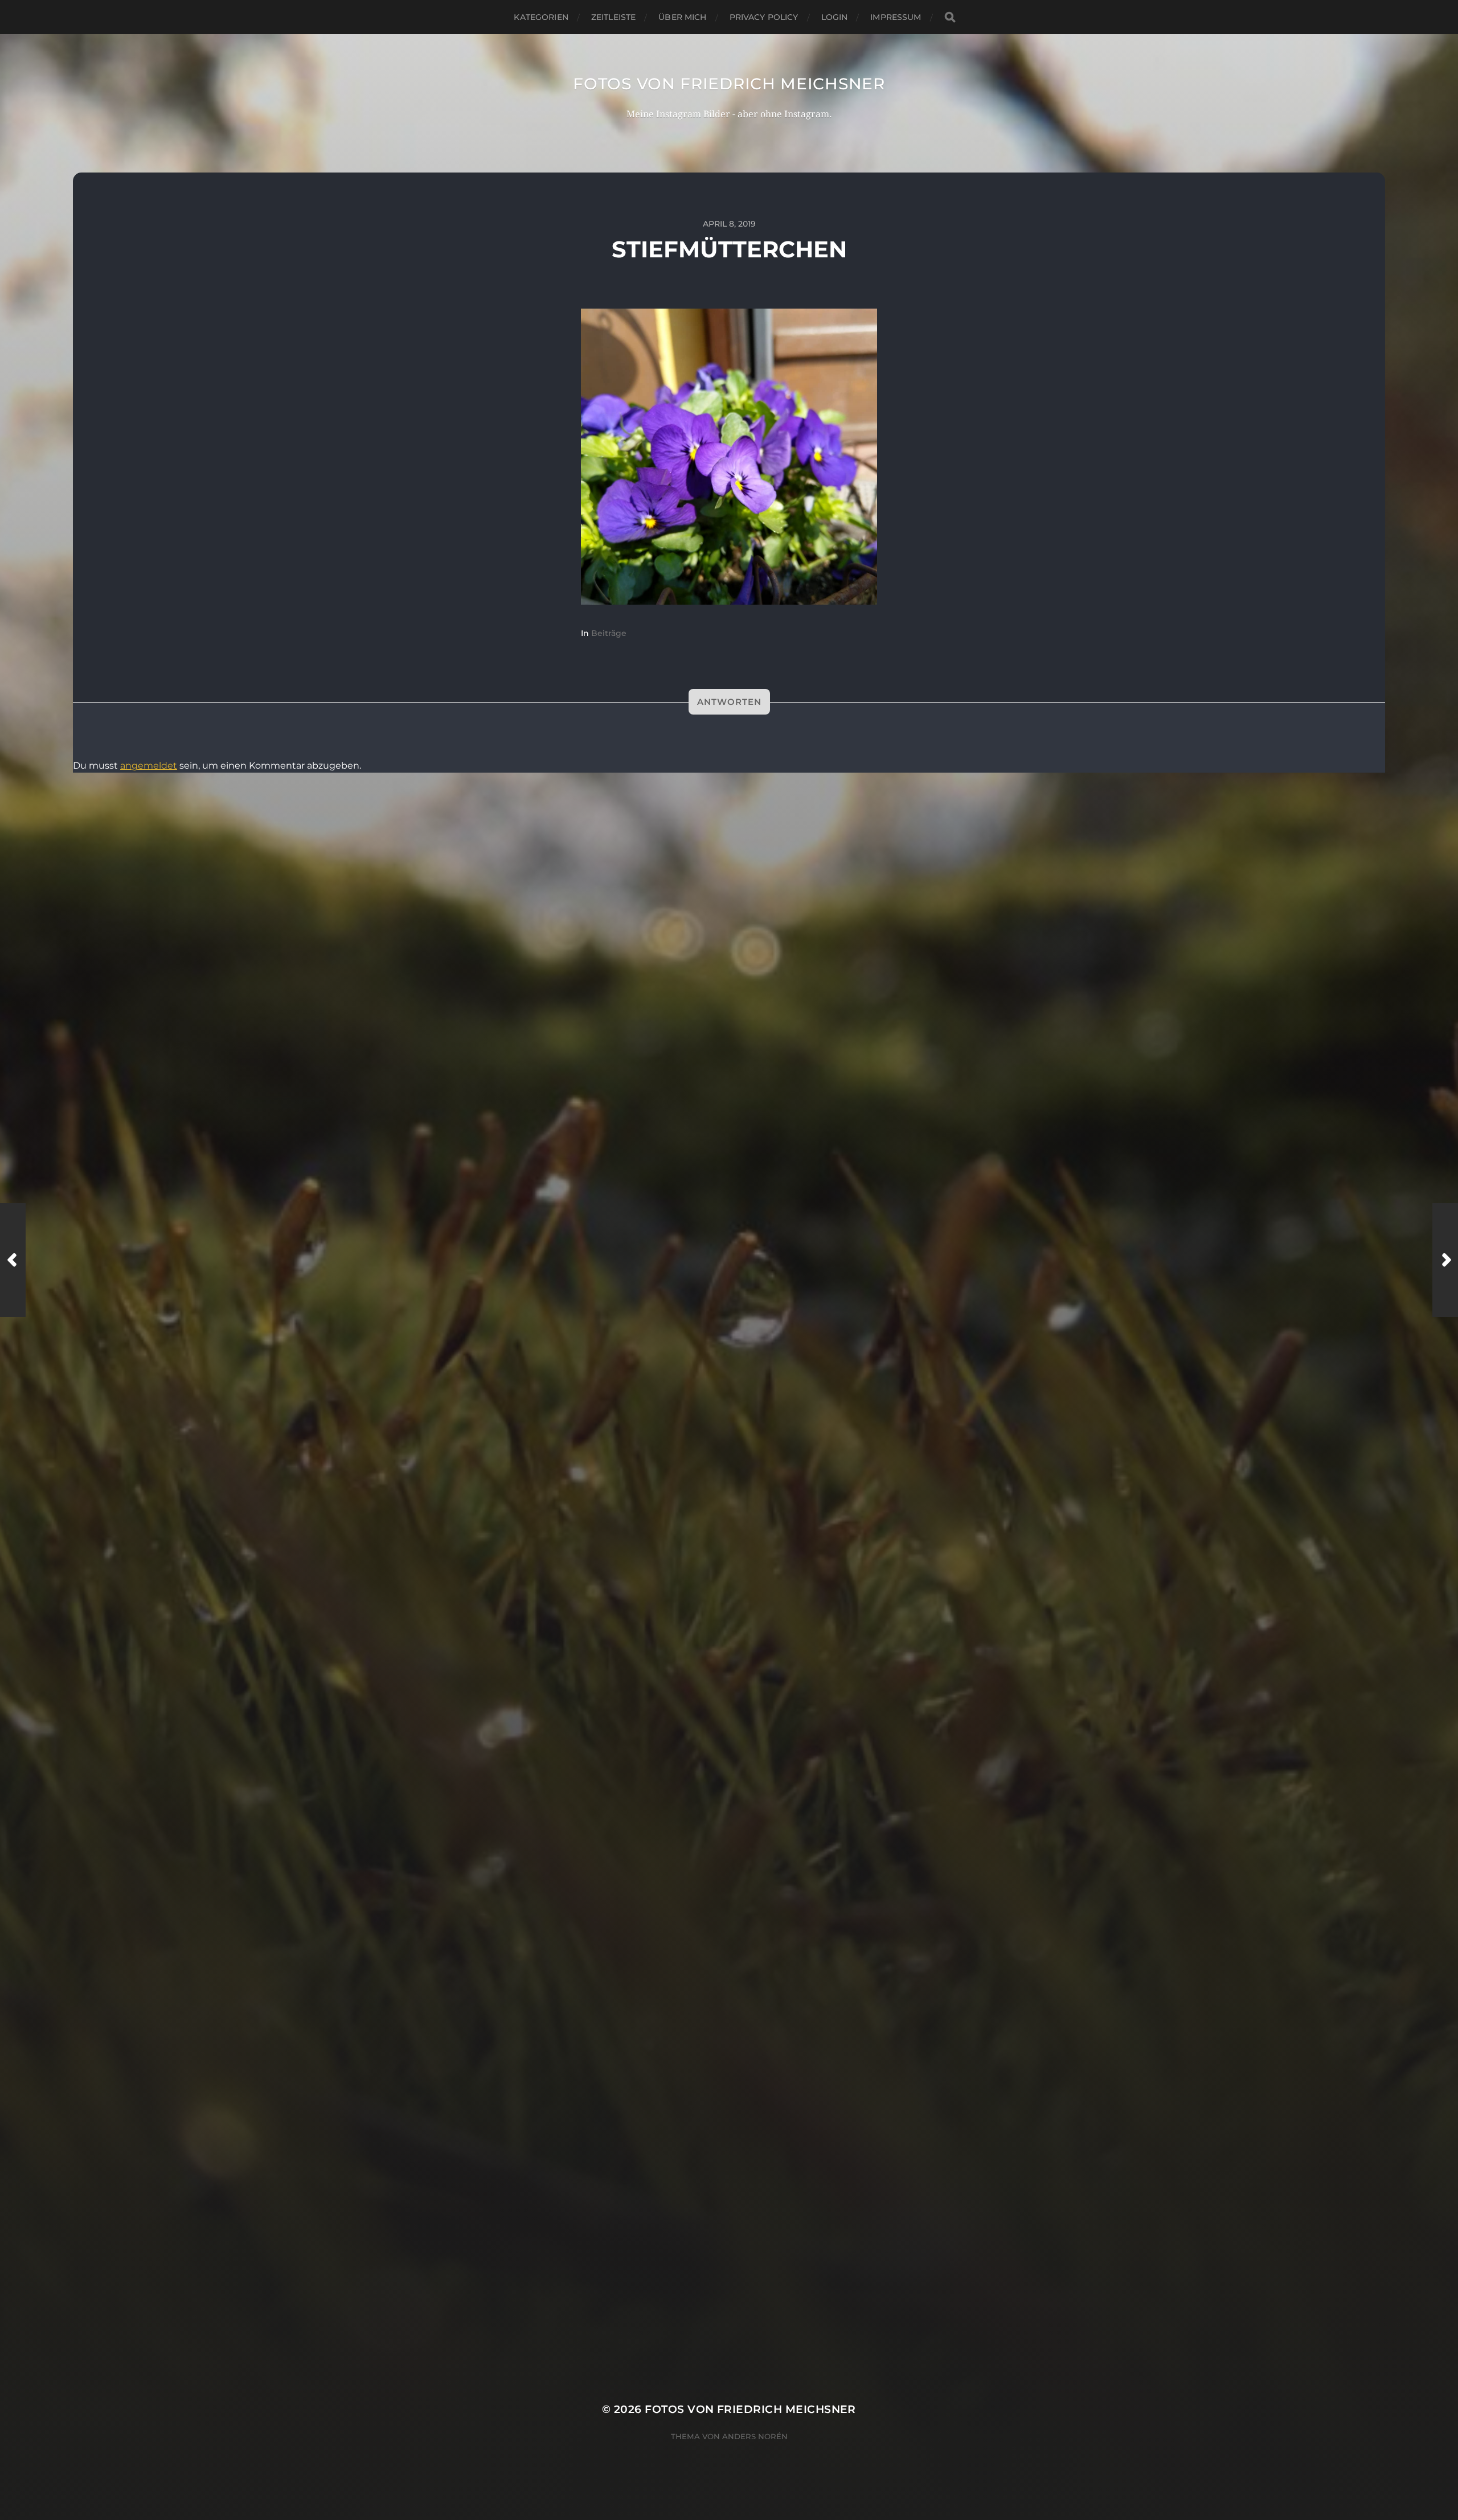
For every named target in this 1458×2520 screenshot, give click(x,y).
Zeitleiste (613, 17)
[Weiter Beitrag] (1445, 1260)
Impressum (896, 17)
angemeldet (149, 766)
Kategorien (541, 17)
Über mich (682, 17)
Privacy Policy (764, 17)
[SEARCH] (950, 17)
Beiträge (609, 633)
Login (835, 17)
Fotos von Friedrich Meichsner (729, 84)
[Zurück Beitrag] (13, 1260)
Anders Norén (755, 2436)
